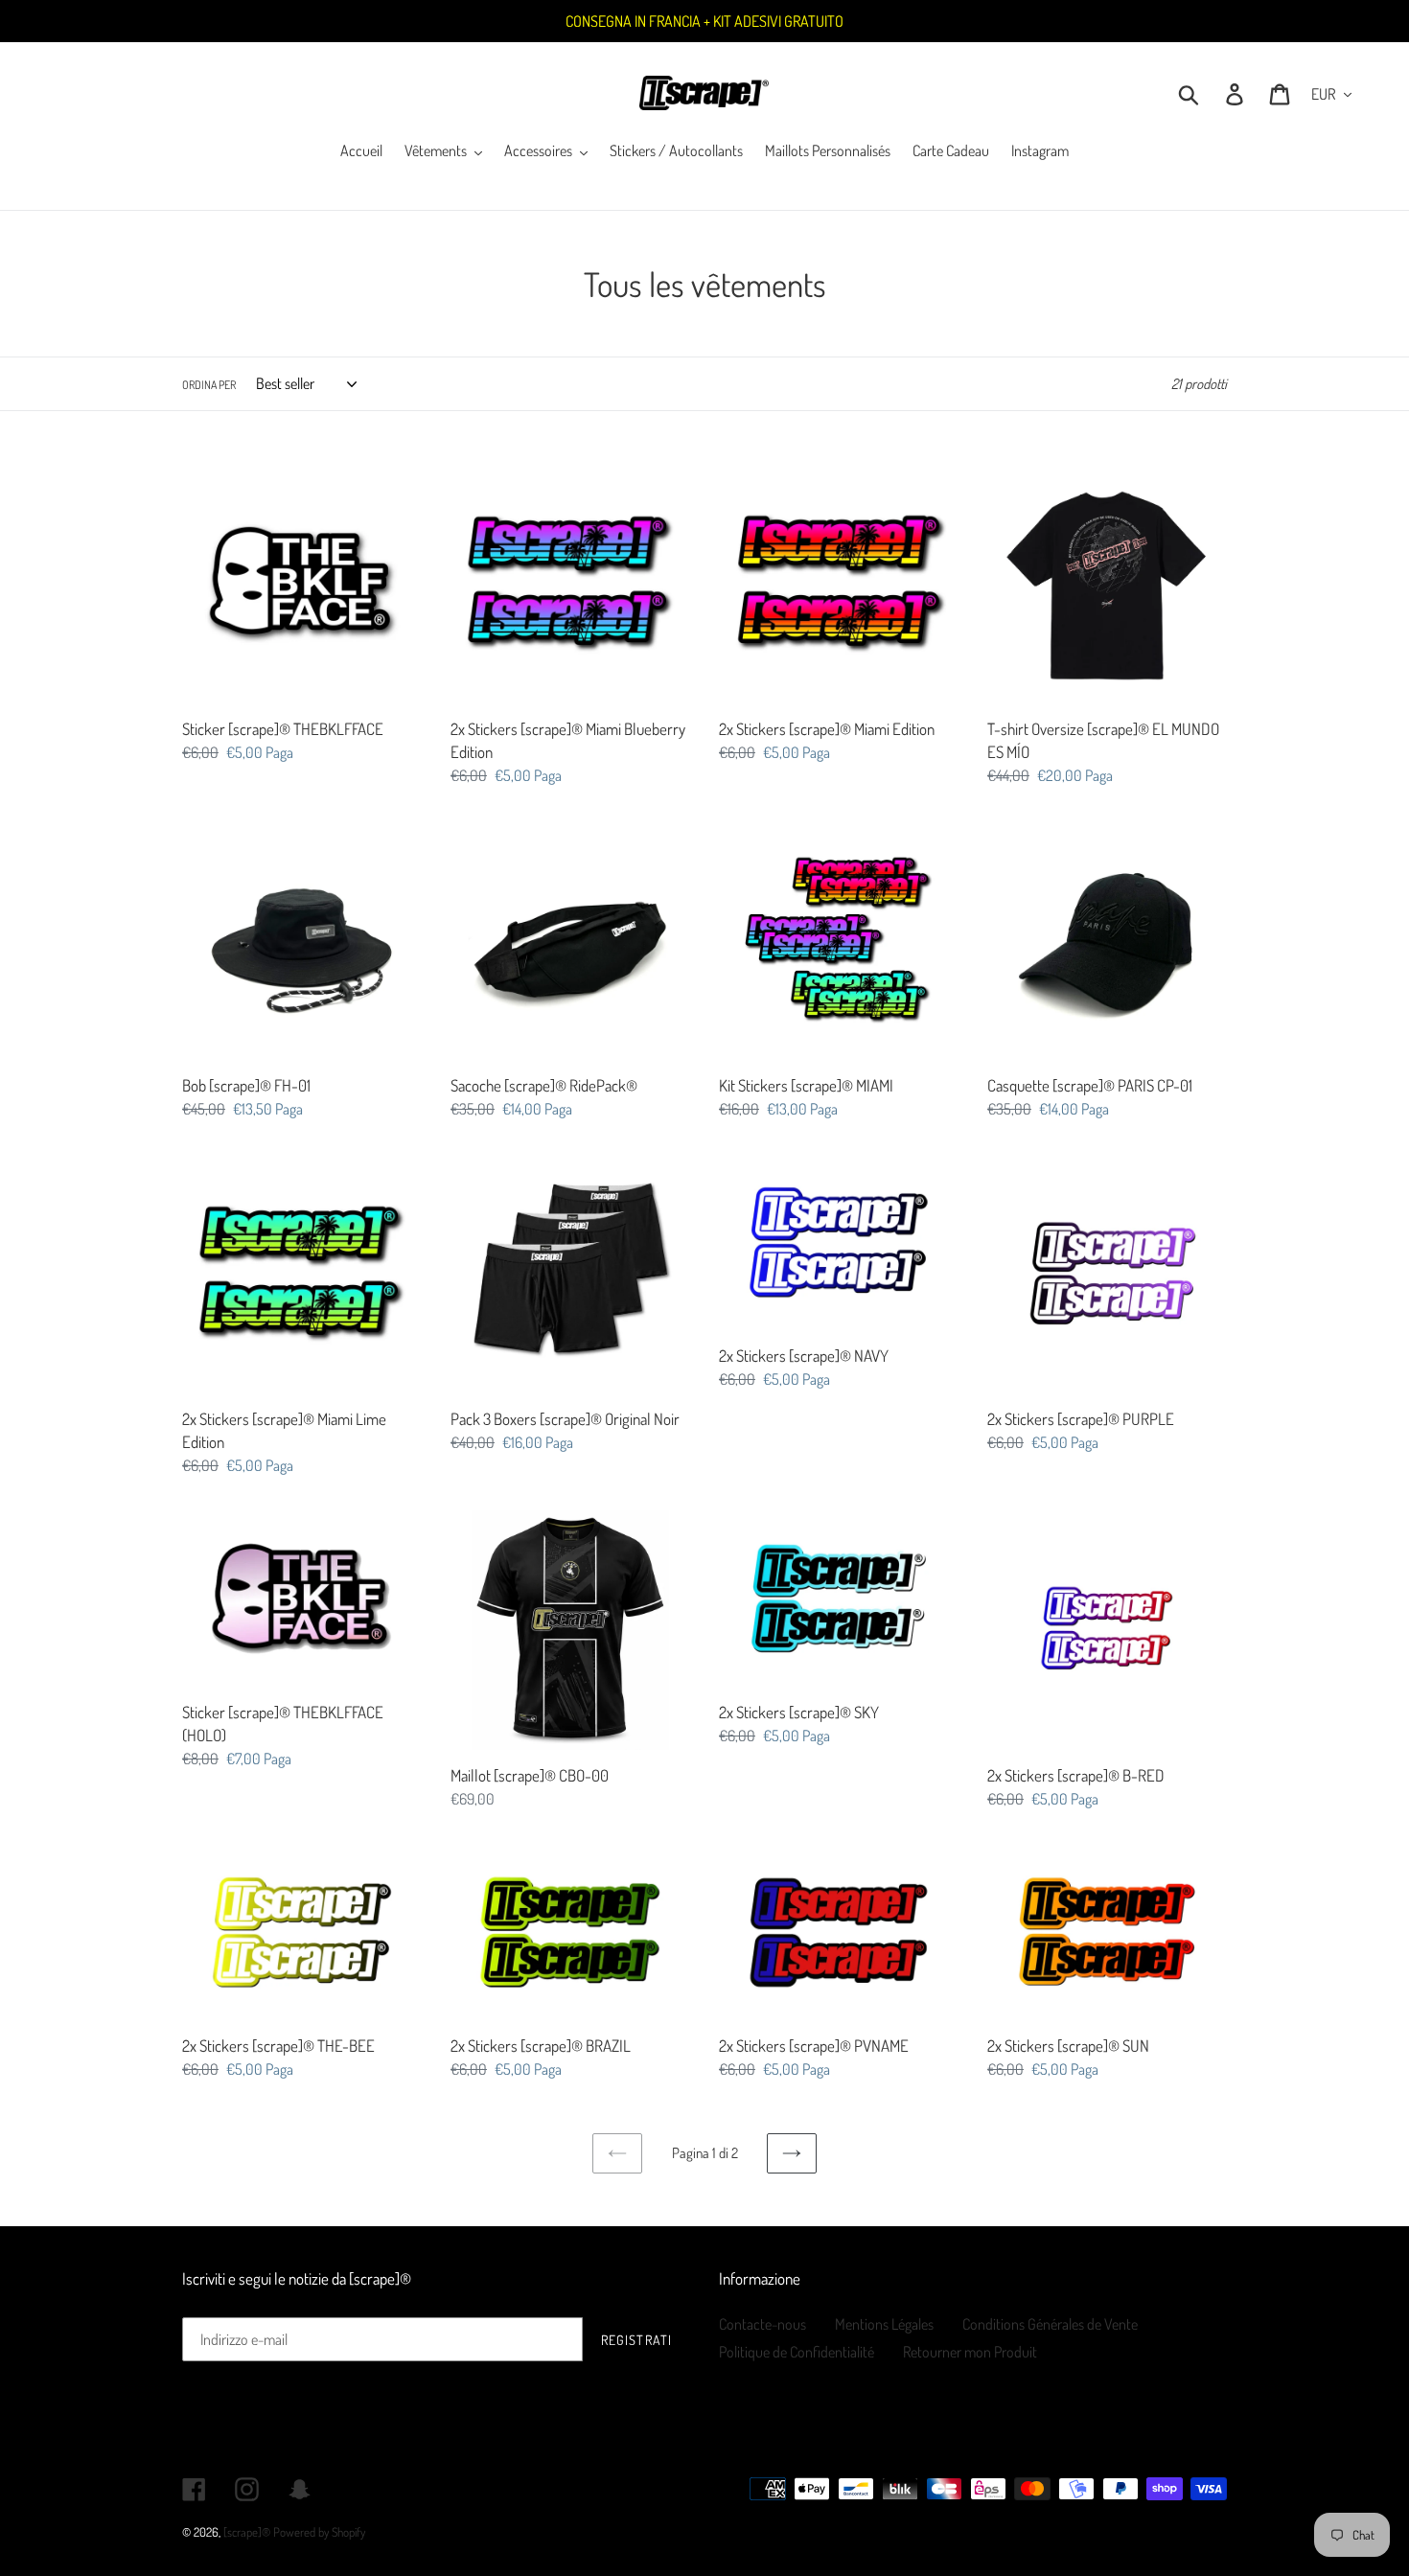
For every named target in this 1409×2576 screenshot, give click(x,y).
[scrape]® (247, 2532)
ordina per (209, 385)
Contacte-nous (762, 2324)
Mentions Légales (884, 2324)
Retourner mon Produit (970, 2352)
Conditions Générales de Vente (1050, 2324)
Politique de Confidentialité (797, 2352)
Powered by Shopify (319, 2532)
